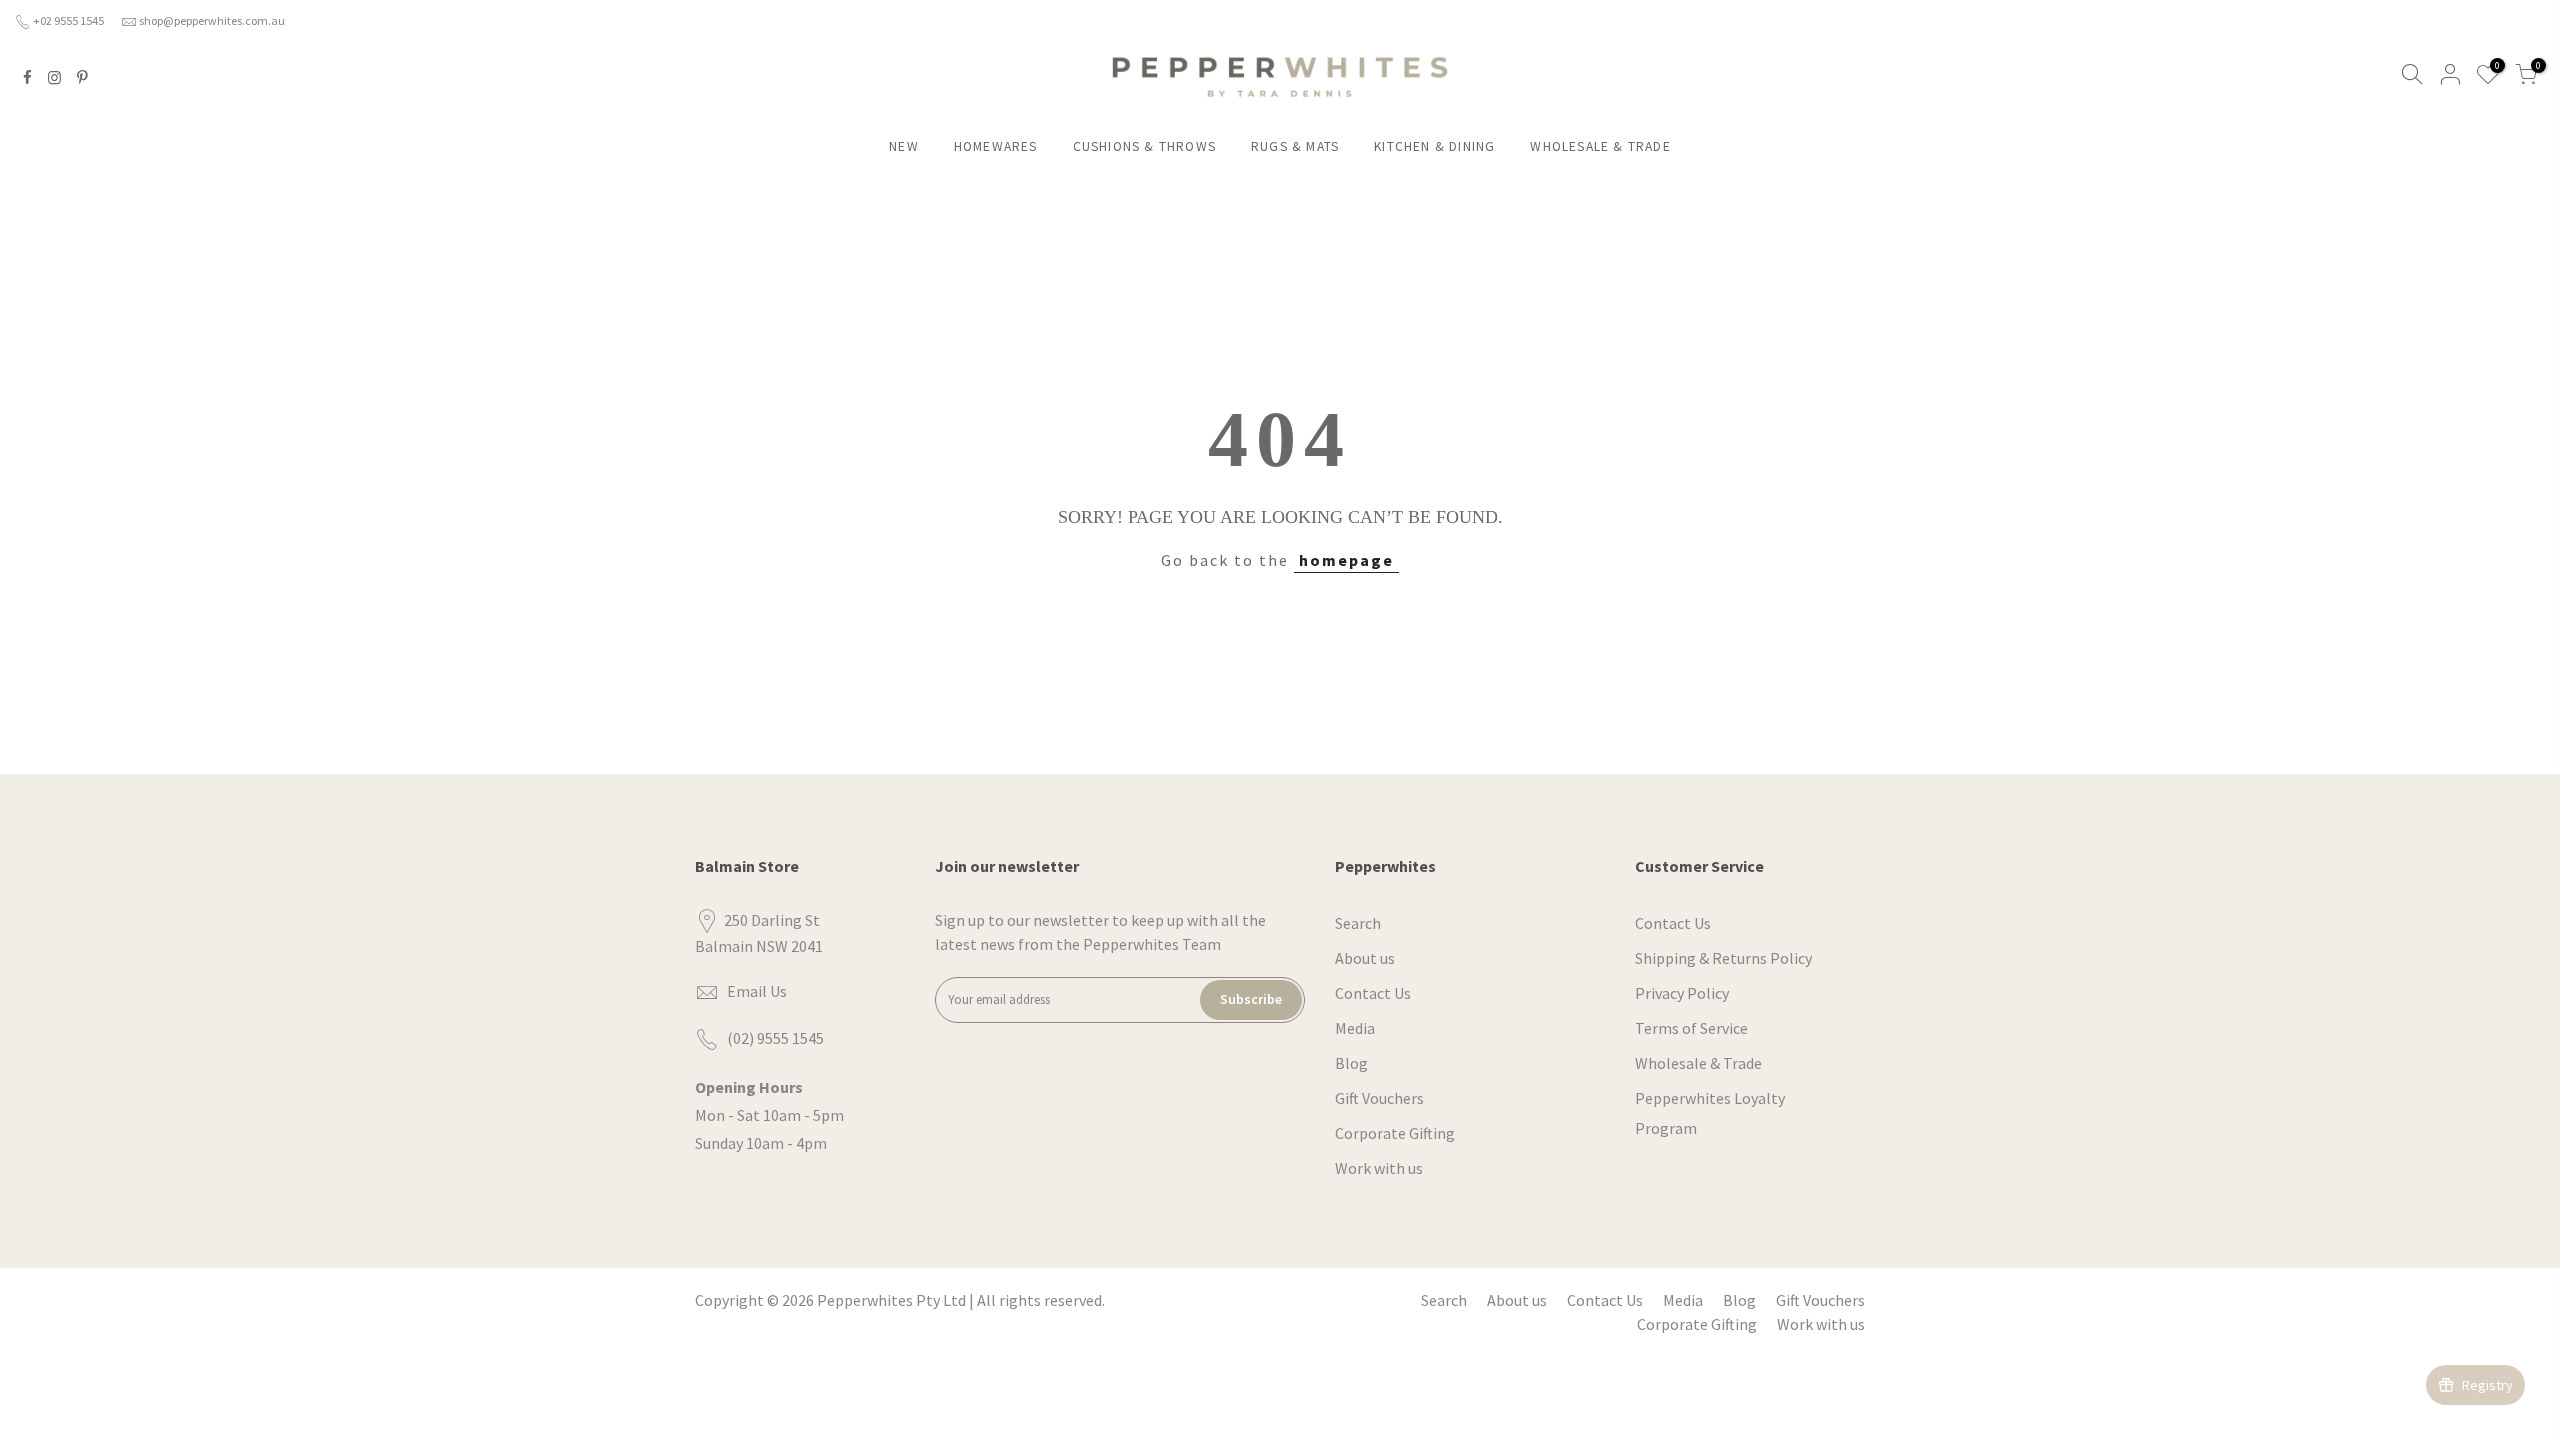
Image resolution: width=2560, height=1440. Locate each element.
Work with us (1379, 1168)
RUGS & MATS (1295, 146)
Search (1358, 923)
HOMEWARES (996, 146)
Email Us (757, 991)
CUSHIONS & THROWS (1144, 146)
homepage (1346, 560)
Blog (1351, 1063)
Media (1355, 1028)
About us (1365, 958)
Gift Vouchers (1379, 1098)
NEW (904, 146)
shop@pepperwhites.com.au (212, 20)
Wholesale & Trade (1698, 1063)
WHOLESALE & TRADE (1600, 146)
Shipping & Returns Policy (1723, 958)
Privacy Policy (1682, 993)
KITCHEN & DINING (1434, 146)
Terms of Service (1691, 1028)
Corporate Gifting (1395, 1133)
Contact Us (1373, 993)
